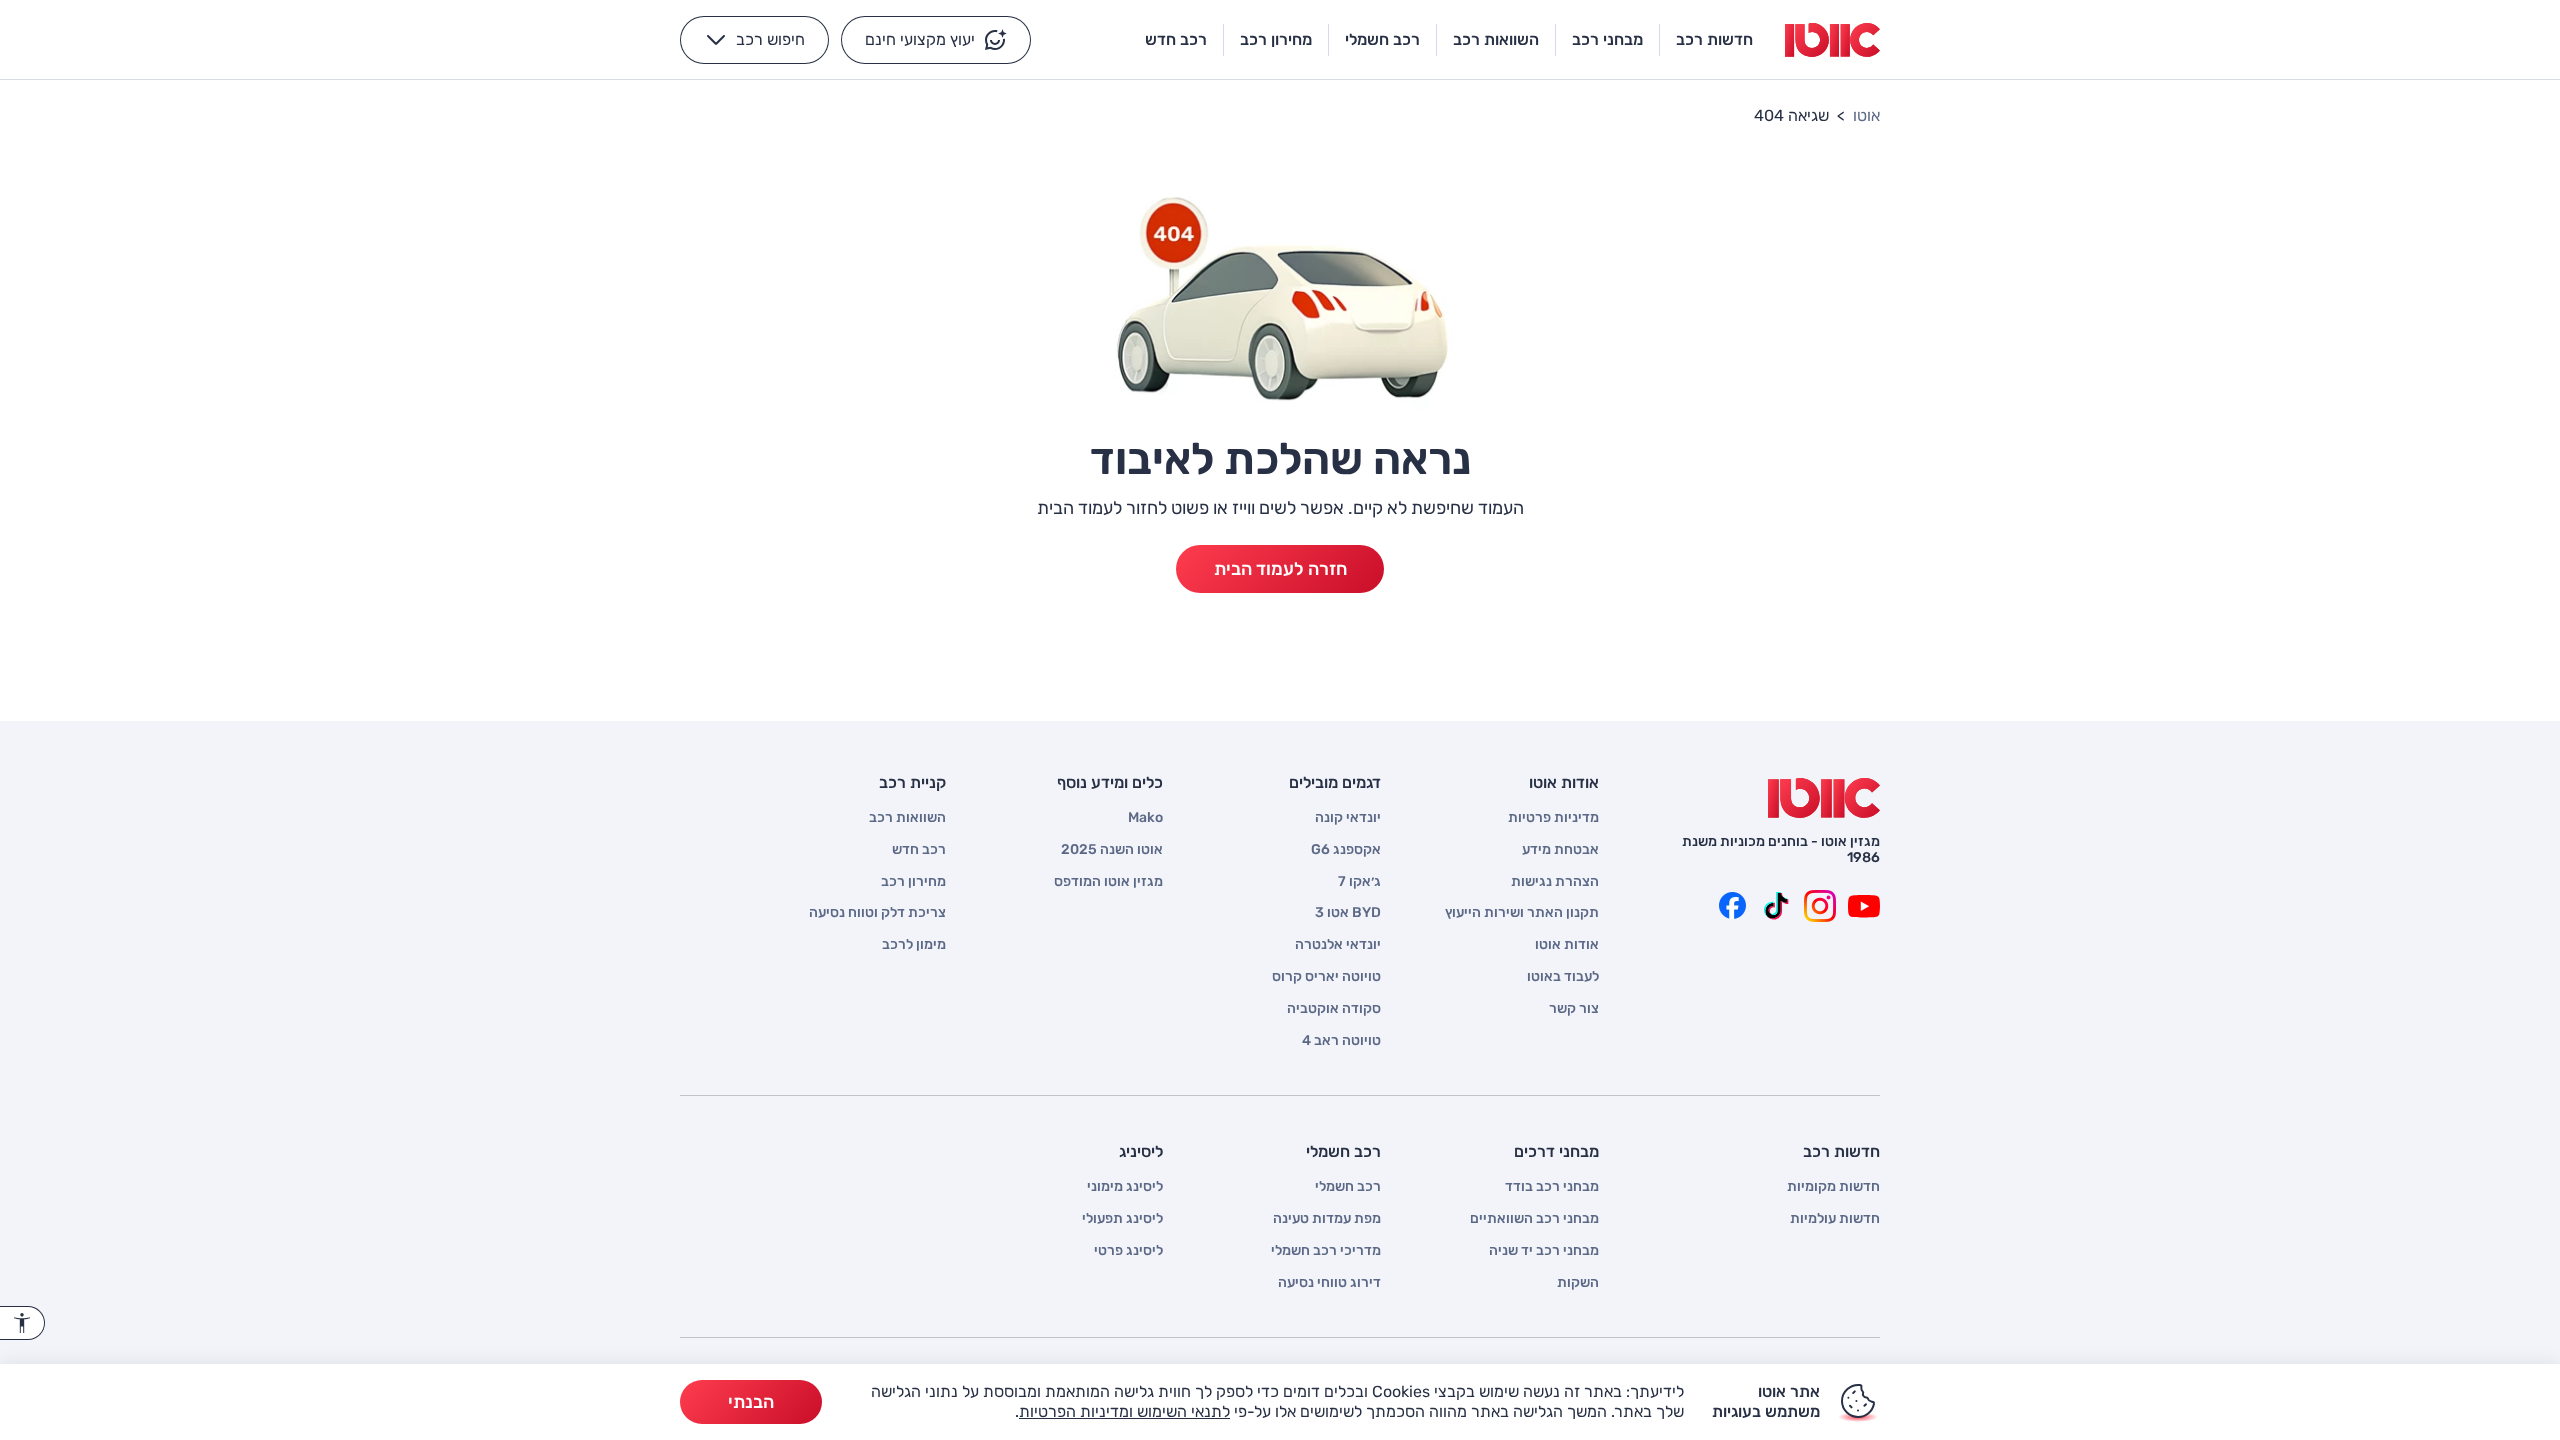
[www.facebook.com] (1732, 906)
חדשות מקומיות (1833, 1187)
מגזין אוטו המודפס (1108, 882)
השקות (1578, 1283)
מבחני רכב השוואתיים (1534, 1219)
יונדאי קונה (1348, 818)
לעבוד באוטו (1563, 977)
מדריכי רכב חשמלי (1326, 1251)
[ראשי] (1824, 798)
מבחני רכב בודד (1552, 1187)
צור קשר (1574, 1009)
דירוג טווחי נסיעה (1329, 1283)
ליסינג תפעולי (1122, 1219)
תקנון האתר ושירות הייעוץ (1522, 913)
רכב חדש (919, 850)
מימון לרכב (914, 945)
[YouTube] (1864, 906)
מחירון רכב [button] (1276, 39)
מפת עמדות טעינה (1327, 1219)
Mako (1145, 818)
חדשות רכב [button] (1714, 39)
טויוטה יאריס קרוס (1326, 977)
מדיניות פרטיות (1553, 818)
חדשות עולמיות (1835, 1219)
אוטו (1866, 115)
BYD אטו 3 (1348, 913)
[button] (936, 40)
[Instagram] (1820, 906)
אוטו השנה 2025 (1112, 850)
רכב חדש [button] (1176, 39)
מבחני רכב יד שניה (1544, 1251)
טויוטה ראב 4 (1341, 1041)
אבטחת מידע (1560, 850)
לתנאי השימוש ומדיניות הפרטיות (1124, 1411)
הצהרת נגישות (1555, 882)
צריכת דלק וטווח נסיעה (877, 913)
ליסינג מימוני (1125, 1187)
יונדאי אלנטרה (1338, 945)
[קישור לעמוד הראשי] (1832, 40)
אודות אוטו (1567, 945)
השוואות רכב (907, 818)
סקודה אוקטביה (1334, 1009)
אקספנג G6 (1346, 850)
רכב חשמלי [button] (1382, 39)
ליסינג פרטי (1128, 1251)
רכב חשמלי (1348, 1187)
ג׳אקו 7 (1359, 882)
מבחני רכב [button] (1607, 39)
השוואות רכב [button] (1496, 39)
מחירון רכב (913, 882)
